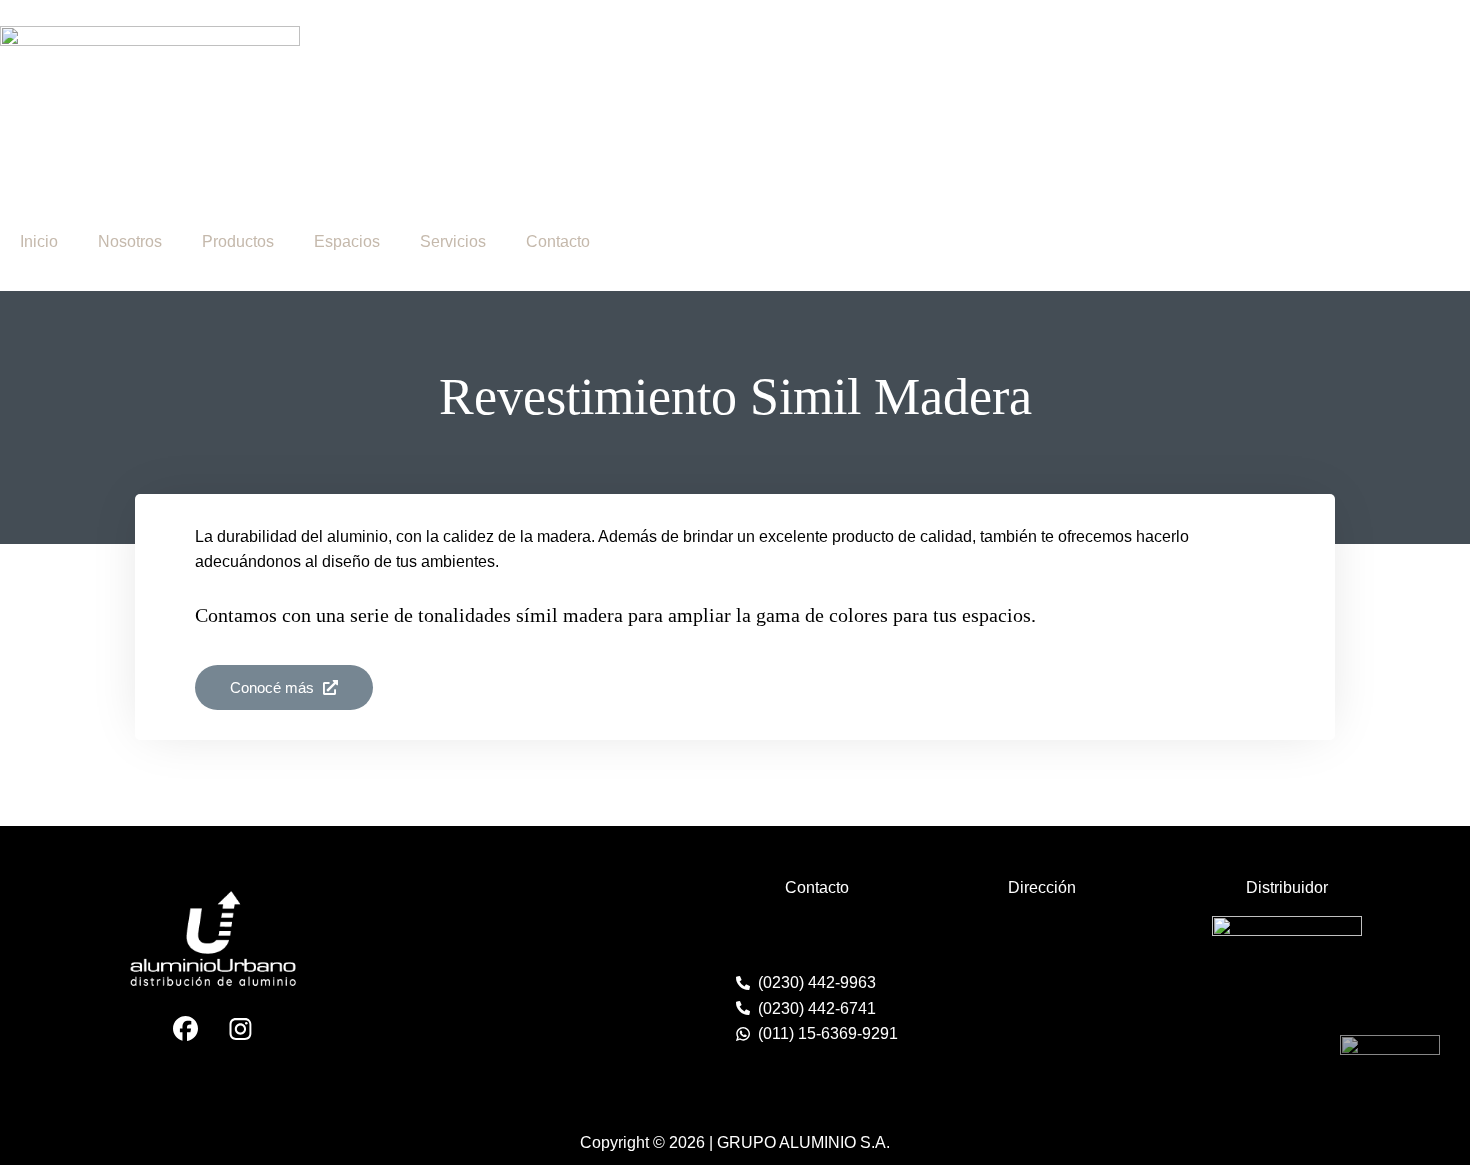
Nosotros (130, 241)
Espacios (347, 241)
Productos (238, 241)
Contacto (558, 241)
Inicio (39, 241)
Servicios (453, 241)
